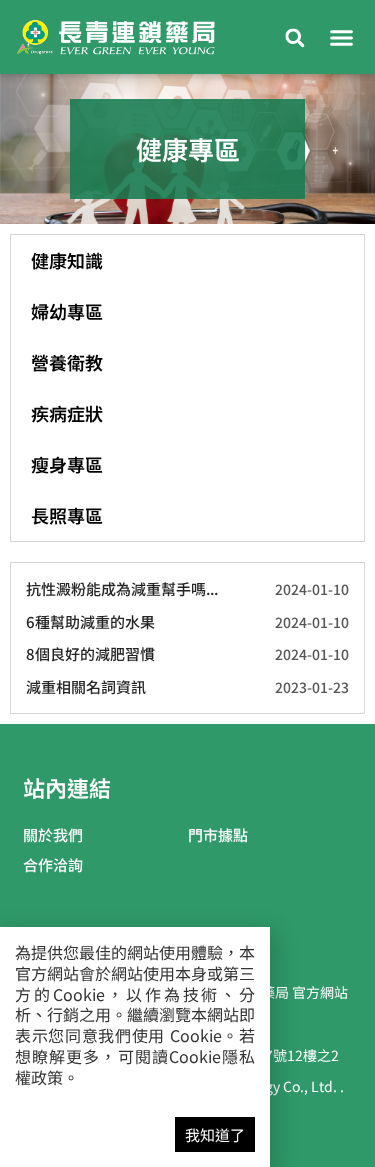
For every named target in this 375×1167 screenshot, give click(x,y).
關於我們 (53, 834)
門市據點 (218, 834)
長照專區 (67, 515)
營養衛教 (67, 362)
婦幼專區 (67, 311)
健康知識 (67, 260)
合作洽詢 (53, 864)
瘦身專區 (67, 464)
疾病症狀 (67, 413)
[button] (342, 37)
